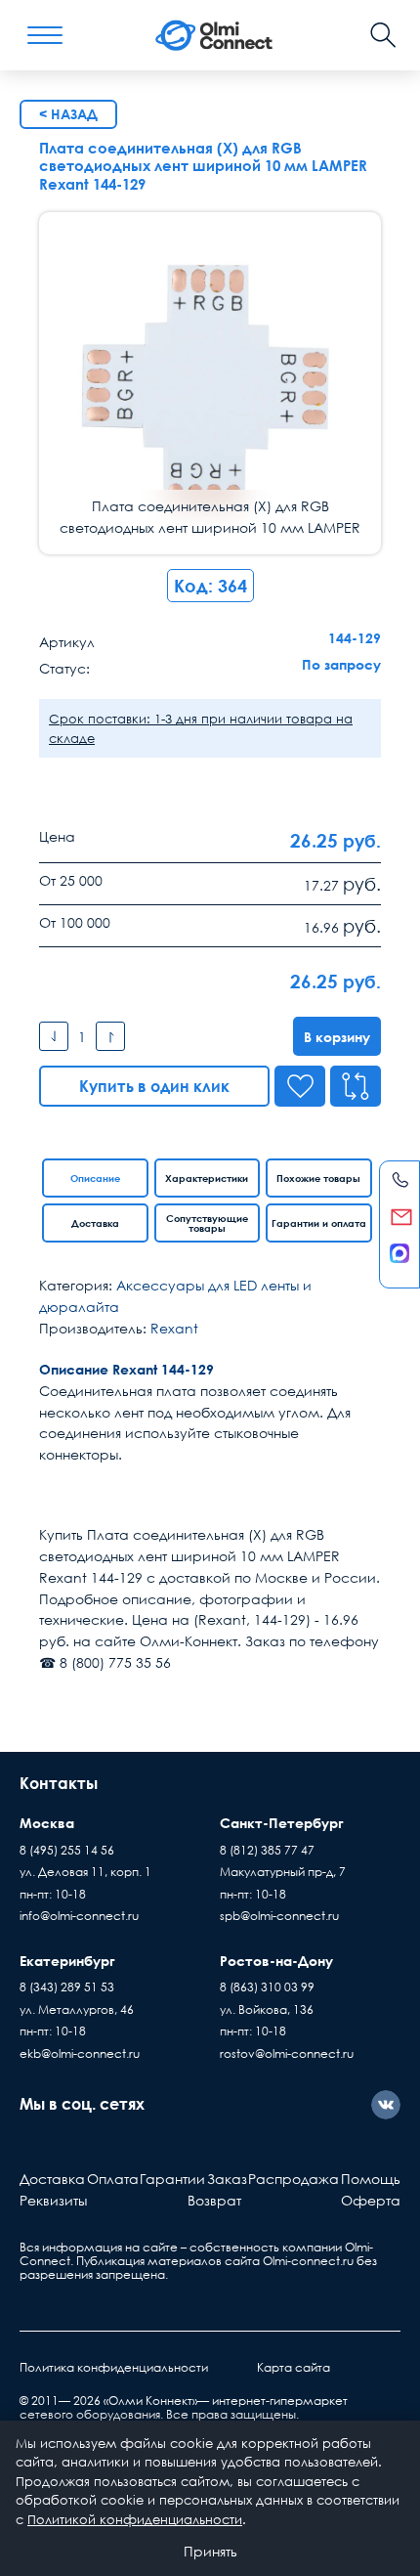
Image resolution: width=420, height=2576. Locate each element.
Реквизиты (53, 2200)
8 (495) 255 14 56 (67, 1850)
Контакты (59, 1783)
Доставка (95, 1223)
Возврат (214, 2200)
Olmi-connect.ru (308, 2261)
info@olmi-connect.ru (79, 1916)
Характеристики (207, 1178)
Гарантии (172, 2179)
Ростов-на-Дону (276, 1961)
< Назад (68, 114)
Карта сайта (294, 2367)
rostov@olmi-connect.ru (287, 2053)
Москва (47, 1823)
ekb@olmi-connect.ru (80, 2053)
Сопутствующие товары (207, 1223)
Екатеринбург (67, 1961)
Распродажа (294, 2179)
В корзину (337, 1037)
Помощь (371, 2179)
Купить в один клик (154, 1086)
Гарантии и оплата (319, 1223)
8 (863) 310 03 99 (267, 1987)
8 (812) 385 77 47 (267, 1850)
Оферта (371, 2200)
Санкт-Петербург (282, 1823)
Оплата (113, 2179)
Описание (95, 1178)
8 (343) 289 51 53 (67, 1987)
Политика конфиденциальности (114, 2367)
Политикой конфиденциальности (135, 2519)
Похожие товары (318, 1178)
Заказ (227, 2179)
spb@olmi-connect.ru (279, 1916)
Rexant (174, 1328)
